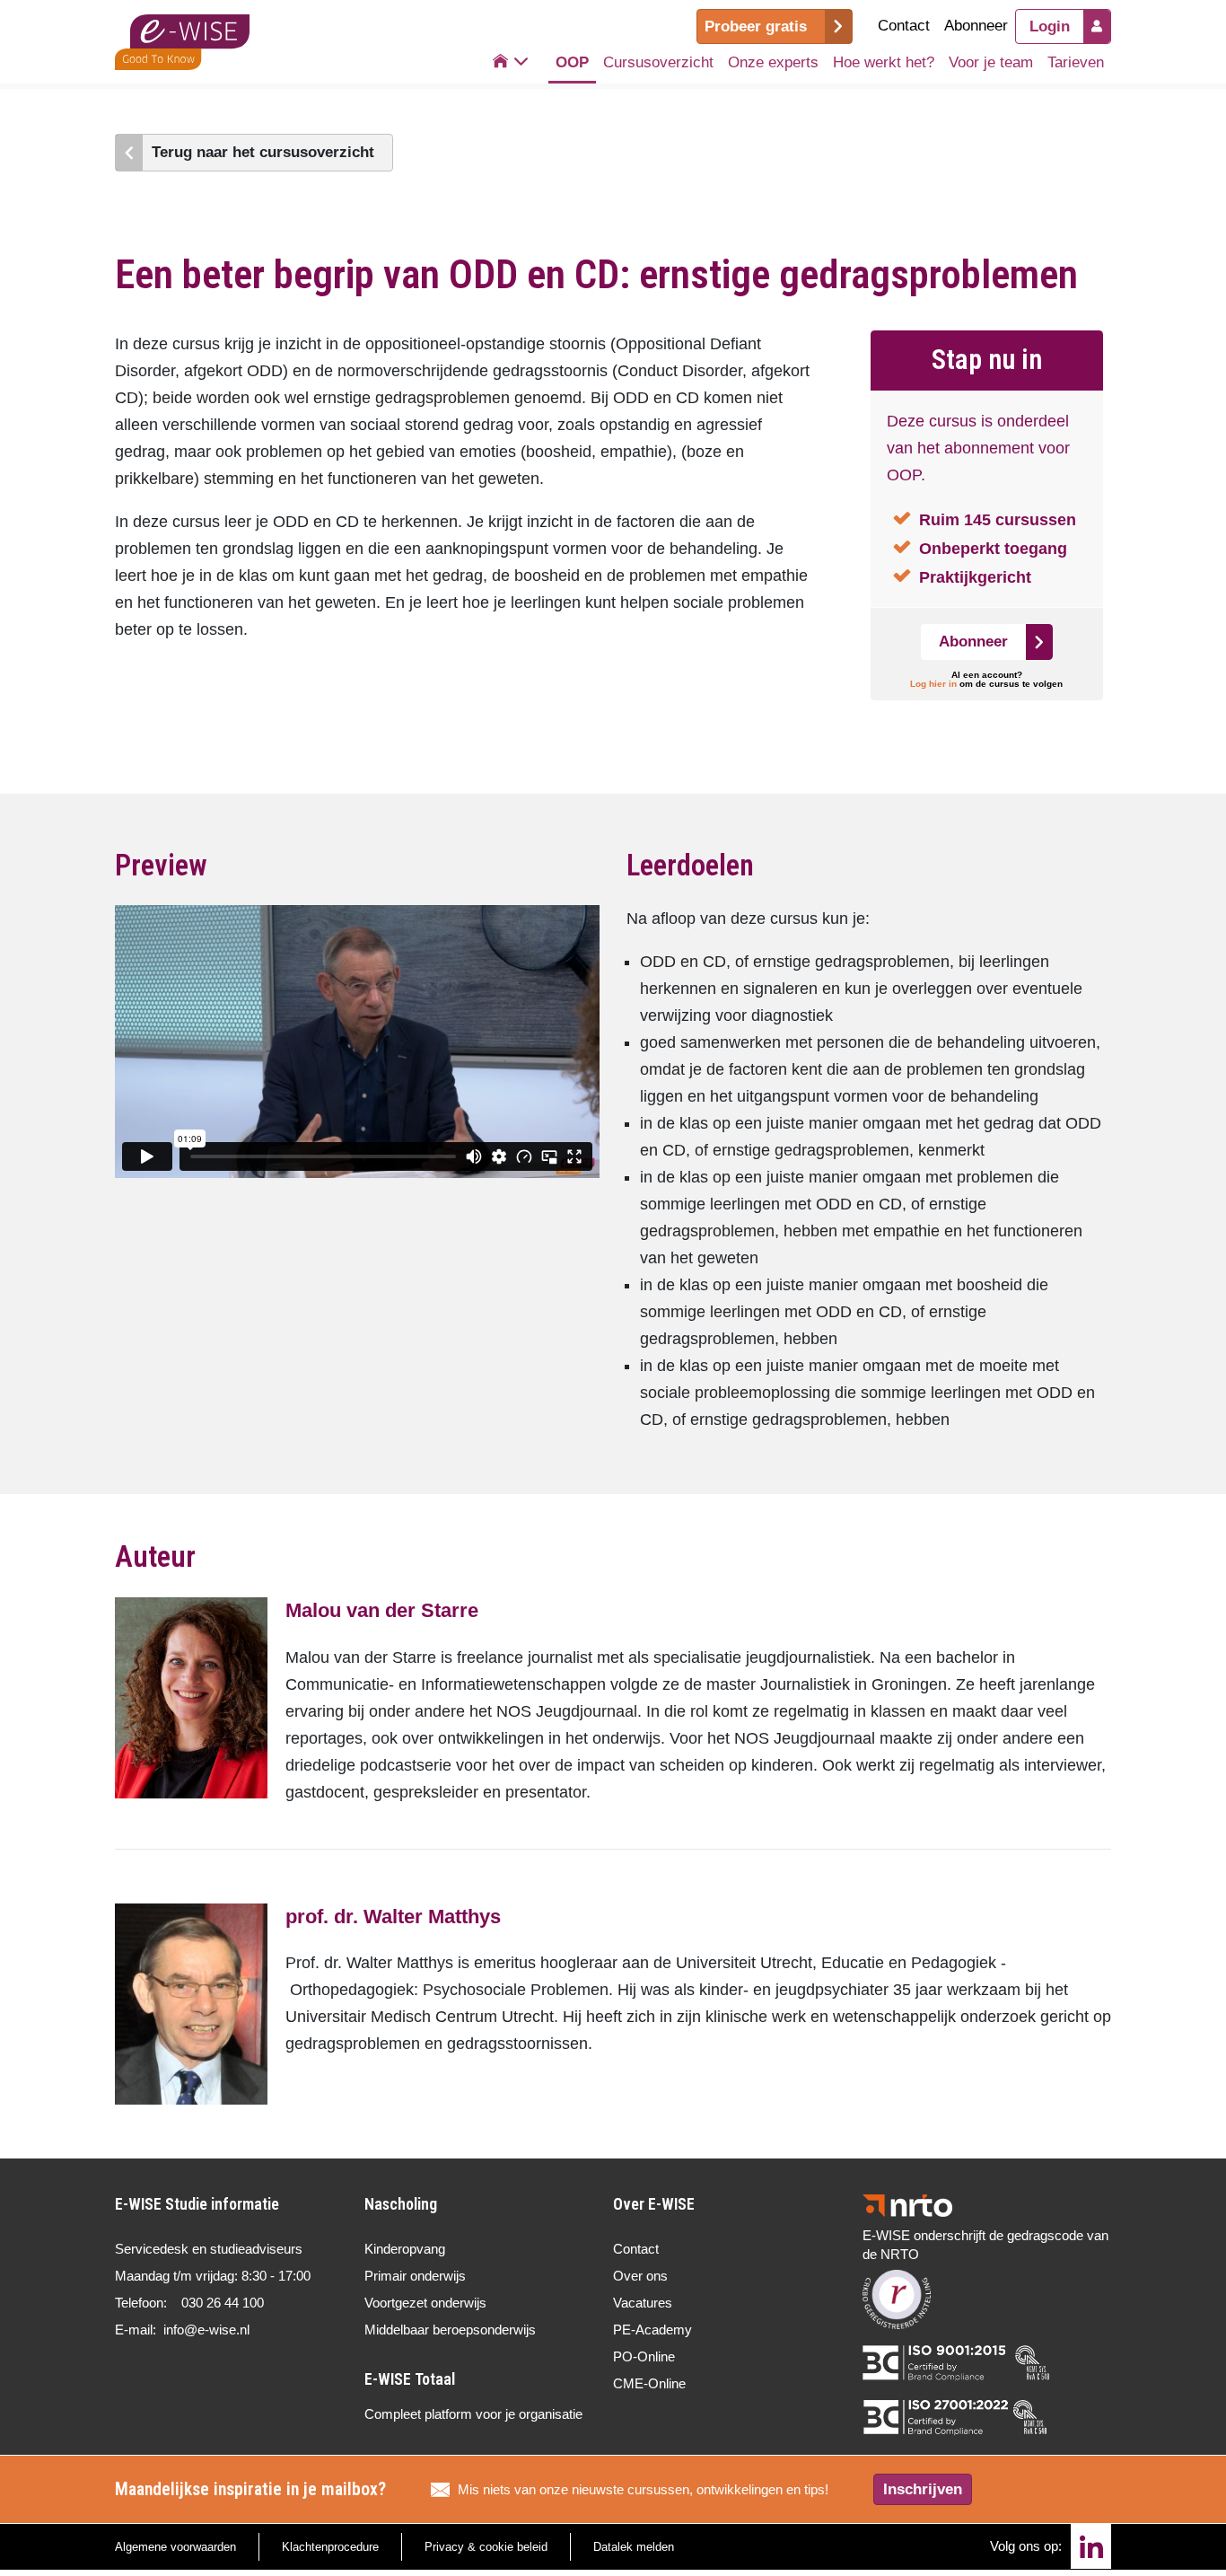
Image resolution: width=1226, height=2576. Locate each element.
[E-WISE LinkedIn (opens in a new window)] (1091, 2546)
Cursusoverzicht (658, 62)
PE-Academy (652, 2330)
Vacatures (643, 2303)
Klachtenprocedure (330, 2547)
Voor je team (991, 62)
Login (1050, 26)
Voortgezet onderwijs (425, 2303)
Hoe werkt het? (884, 62)
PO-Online (644, 2356)
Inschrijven (923, 2489)
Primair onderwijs (415, 2276)
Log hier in (933, 684)
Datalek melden (634, 2547)
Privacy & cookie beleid (486, 2547)
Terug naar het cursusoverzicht (263, 152)
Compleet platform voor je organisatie (473, 2414)
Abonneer (976, 26)
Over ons (640, 2276)
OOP (572, 62)
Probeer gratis (756, 26)
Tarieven (1076, 62)
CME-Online (649, 2383)
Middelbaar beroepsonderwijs (450, 2330)
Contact (904, 26)
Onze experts (773, 62)
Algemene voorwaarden (175, 2547)
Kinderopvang (405, 2249)
